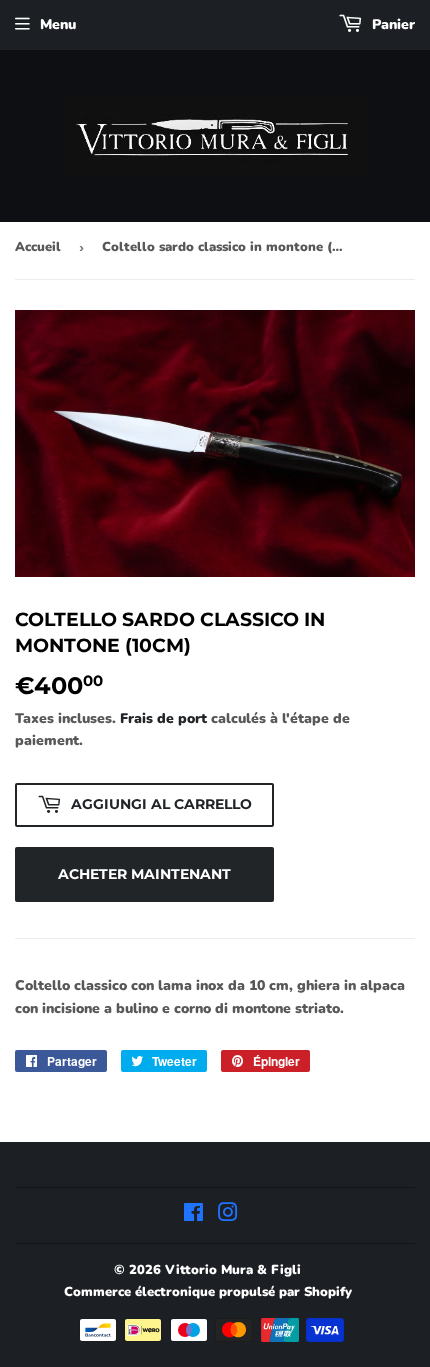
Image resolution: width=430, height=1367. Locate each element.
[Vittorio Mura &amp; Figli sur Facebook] (193, 1215)
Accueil (38, 247)
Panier (391, 24)
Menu (58, 24)
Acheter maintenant (144, 874)
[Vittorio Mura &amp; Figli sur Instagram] (228, 1215)
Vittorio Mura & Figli (233, 1270)
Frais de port (163, 718)
